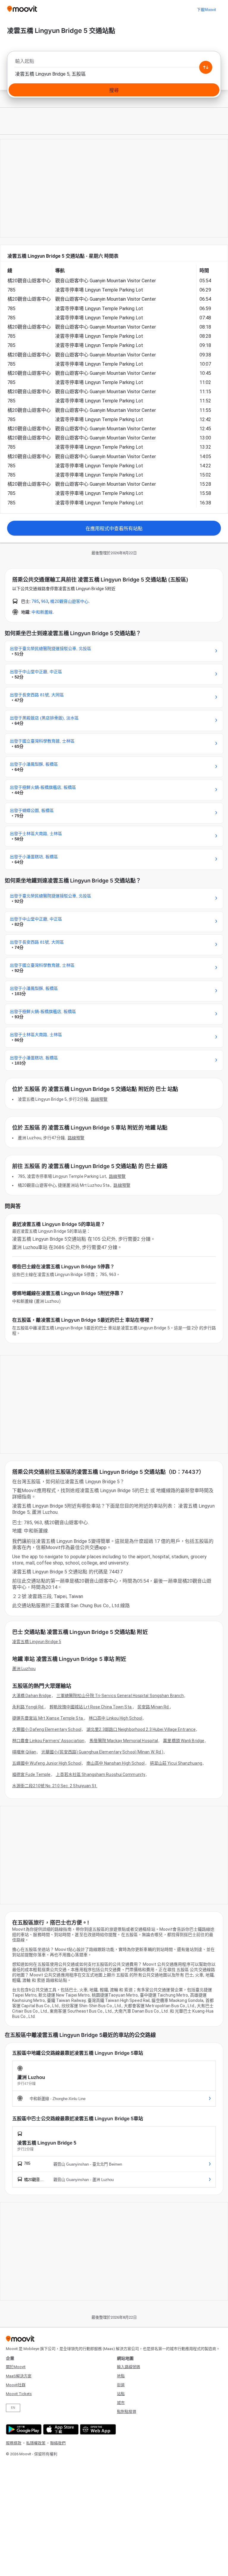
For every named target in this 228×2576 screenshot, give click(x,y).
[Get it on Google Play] (23, 2429)
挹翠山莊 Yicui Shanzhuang (176, 1763)
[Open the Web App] (97, 2429)
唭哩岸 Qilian (24, 1752)
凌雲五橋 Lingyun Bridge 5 (37, 1642)
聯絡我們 (58, 2443)
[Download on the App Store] (60, 2429)
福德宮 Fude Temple (31, 1774)
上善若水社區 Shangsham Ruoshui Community (100, 1774)
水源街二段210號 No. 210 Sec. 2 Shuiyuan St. (55, 1786)
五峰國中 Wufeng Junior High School (47, 1763)
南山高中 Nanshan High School (115, 1763)
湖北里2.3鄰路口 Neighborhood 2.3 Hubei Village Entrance (141, 1729)
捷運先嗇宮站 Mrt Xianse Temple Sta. (48, 1718)
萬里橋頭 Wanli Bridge (184, 1741)
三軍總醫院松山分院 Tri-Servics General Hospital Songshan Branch (120, 1696)
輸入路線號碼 (129, 2367)
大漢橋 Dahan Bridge (32, 1696)
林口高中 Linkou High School (115, 1718)
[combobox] (114, 63)
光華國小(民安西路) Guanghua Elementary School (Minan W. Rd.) (102, 1752)
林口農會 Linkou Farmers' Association (48, 1741)
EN (13, 2408)
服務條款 (14, 2443)
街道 (121, 2385)
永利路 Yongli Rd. (28, 1707)
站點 (121, 2394)
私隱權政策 (36, 2443)
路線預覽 (99, 1099)
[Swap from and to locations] (206, 67)
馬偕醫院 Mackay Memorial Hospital (124, 1741)
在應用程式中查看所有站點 (114, 529)
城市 (121, 2403)
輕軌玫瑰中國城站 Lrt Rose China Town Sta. (91, 1707)
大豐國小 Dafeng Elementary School (47, 1729)
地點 (121, 2376)
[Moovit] (22, 9)
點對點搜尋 (127, 2412)
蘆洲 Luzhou (24, 1669)
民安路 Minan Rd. (153, 1707)
